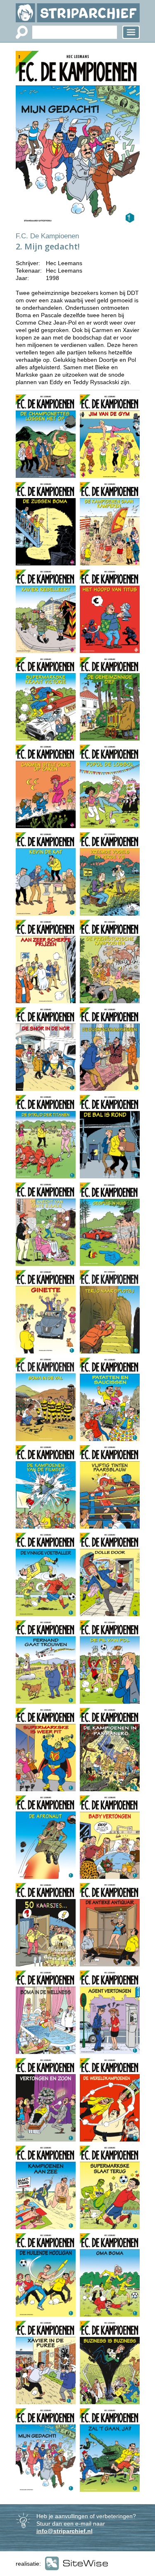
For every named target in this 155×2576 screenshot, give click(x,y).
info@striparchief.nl (64, 2531)
